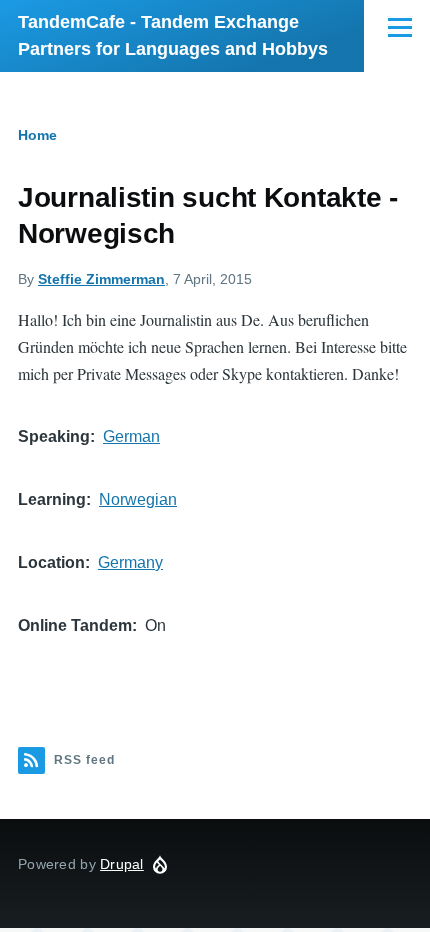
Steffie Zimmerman (101, 279)
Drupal (122, 864)
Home (37, 135)
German (131, 436)
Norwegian (138, 499)
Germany (130, 562)
